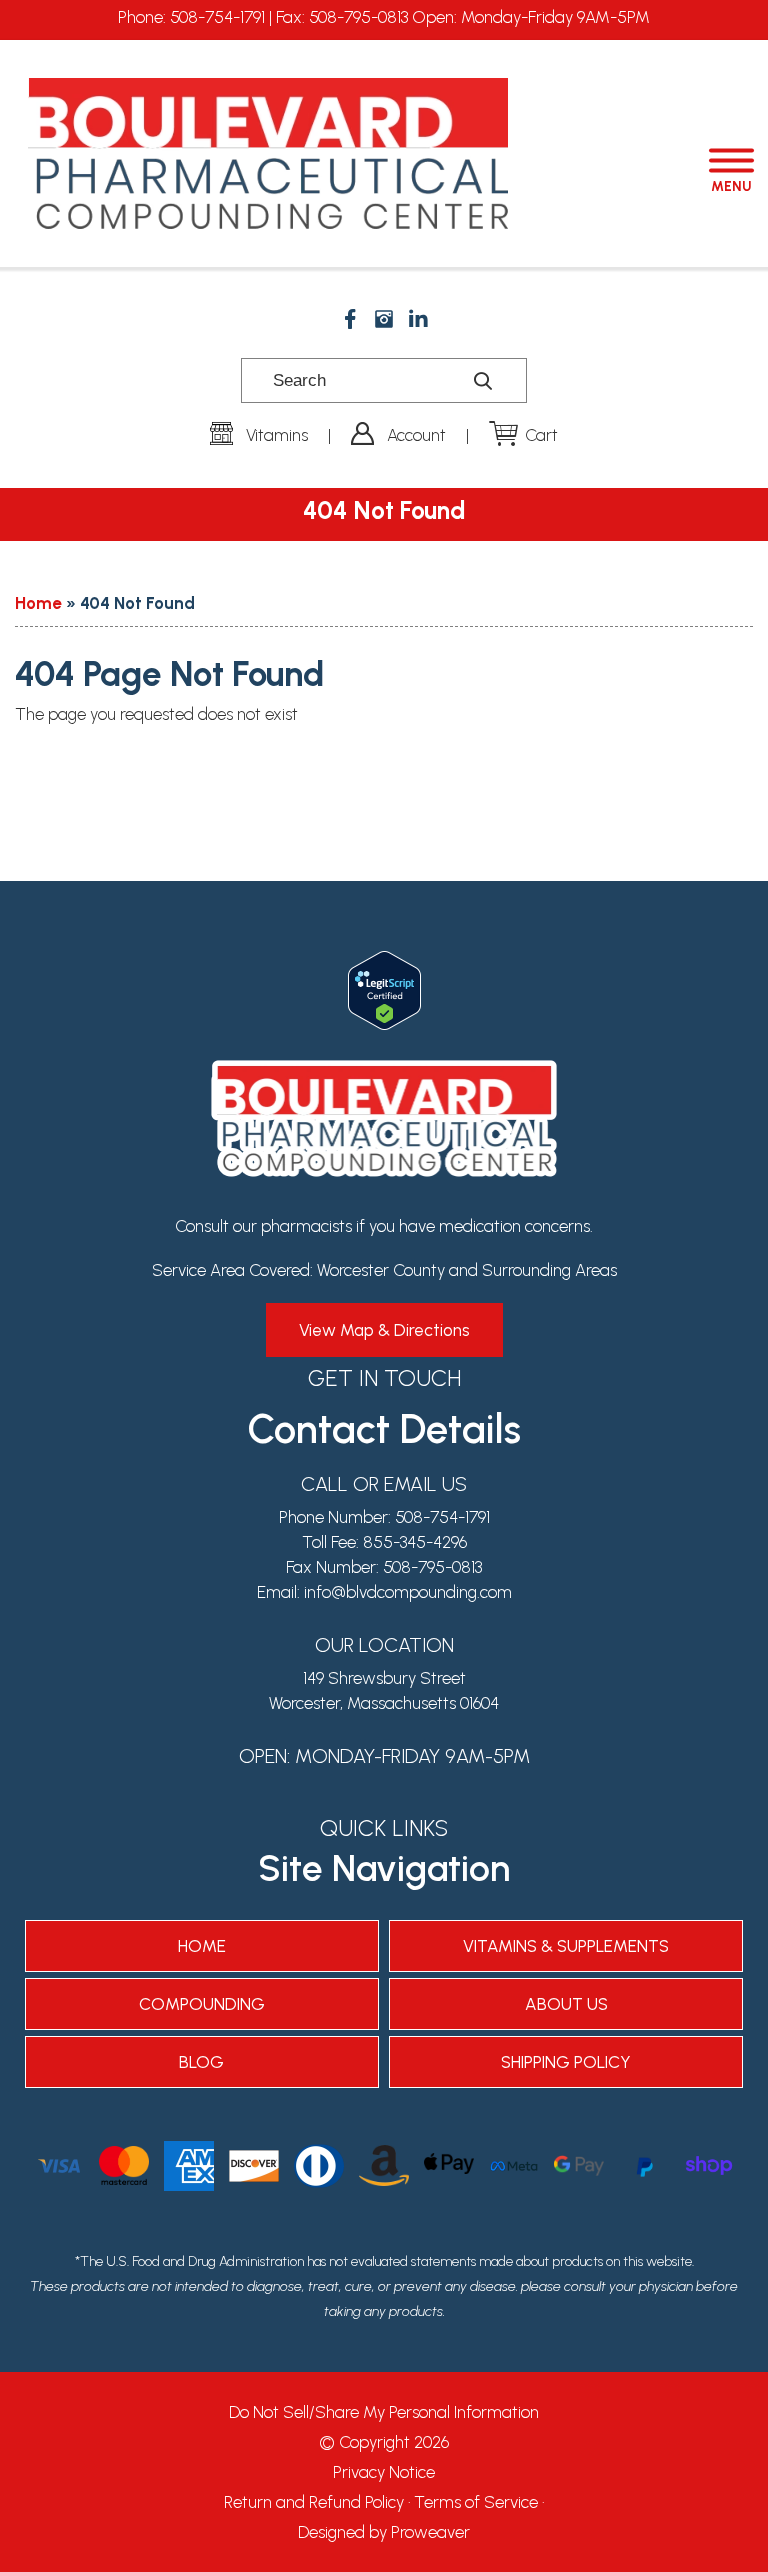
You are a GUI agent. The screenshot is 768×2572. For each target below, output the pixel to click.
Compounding (202, 2004)
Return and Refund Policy (314, 2502)
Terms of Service (476, 2502)
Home (38, 603)
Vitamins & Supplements (566, 1946)
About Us (566, 2004)
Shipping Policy (566, 2062)
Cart (541, 435)
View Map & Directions (384, 1330)
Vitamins (277, 435)
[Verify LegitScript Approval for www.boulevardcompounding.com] (384, 963)
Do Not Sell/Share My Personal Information (384, 2412)
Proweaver (430, 2532)
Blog (201, 2062)
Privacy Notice (384, 2472)
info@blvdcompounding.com (408, 1592)
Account (416, 435)
